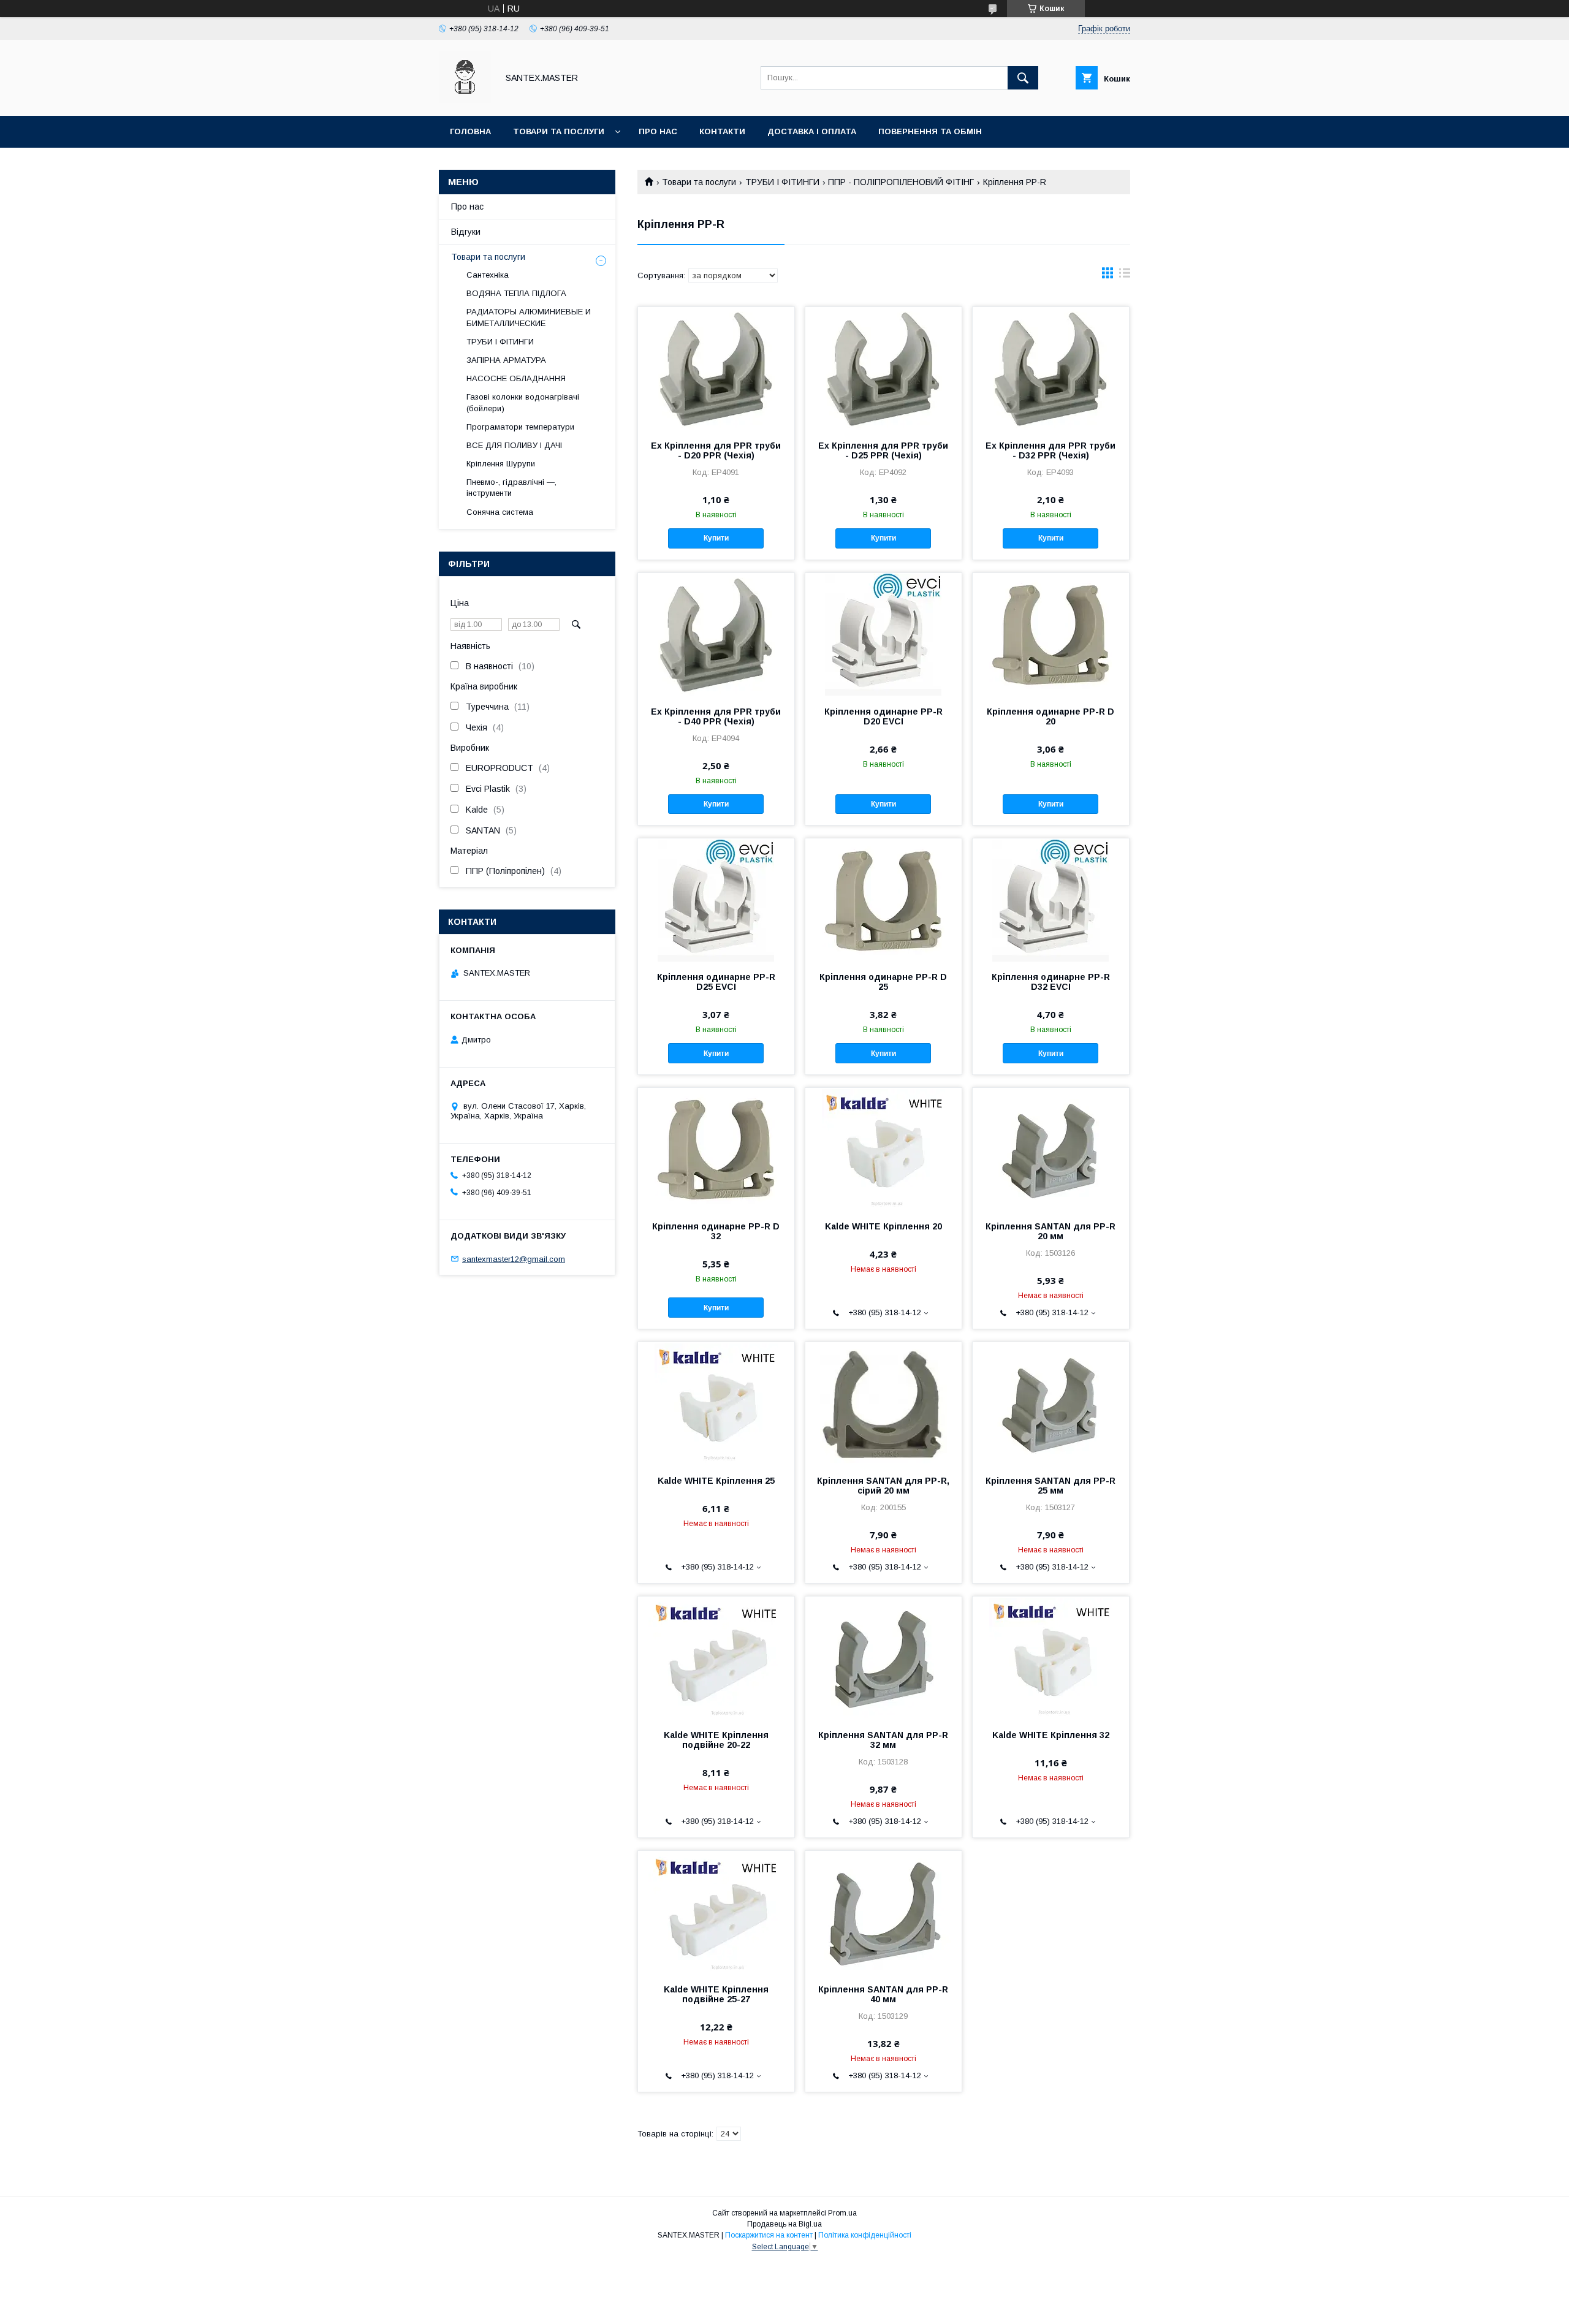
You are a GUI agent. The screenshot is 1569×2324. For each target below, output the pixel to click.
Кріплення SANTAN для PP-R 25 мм (1050, 1486)
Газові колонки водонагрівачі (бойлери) (523, 402)
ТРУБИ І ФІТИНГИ (782, 182)
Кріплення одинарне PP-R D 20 (1050, 716)
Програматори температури (520, 427)
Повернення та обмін (930, 131)
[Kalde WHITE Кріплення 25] (716, 1403)
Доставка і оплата (812, 131)
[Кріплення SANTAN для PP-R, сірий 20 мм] (883, 1403)
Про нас (658, 131)
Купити (716, 538)
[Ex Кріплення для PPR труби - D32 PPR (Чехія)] (1051, 368)
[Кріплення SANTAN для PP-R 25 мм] (1051, 1403)
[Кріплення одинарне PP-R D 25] (883, 900)
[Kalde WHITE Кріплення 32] (1051, 1658)
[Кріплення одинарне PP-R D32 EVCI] (1051, 900)
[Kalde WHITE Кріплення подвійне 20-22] (716, 1658)
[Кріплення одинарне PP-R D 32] (716, 1149)
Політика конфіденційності (865, 2235)
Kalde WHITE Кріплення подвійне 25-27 (716, 1994)
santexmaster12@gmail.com (514, 1259)
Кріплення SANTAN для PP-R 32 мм (883, 1740)
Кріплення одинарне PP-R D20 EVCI (883, 716)
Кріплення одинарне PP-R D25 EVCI (716, 982)
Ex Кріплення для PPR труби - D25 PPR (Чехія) (883, 450)
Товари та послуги (559, 131)
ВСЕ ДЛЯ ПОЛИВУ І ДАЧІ (514, 445)
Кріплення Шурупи (501, 464)
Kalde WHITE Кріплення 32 (1051, 1735)
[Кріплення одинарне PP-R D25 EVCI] (716, 900)
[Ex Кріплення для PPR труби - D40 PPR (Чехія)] (716, 634)
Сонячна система (500, 512)
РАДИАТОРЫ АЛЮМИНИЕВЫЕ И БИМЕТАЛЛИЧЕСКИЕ (529, 317)
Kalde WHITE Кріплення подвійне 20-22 (716, 1740)
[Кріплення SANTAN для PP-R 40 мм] (883, 1912)
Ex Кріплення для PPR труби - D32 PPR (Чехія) (1050, 450)
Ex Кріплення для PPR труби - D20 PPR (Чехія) (716, 450)
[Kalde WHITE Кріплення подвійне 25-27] (716, 1912)
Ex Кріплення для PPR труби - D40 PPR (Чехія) (716, 716)
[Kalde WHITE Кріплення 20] (883, 1149)
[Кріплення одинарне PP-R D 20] (1051, 634)
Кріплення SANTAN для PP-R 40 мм (883, 1994)
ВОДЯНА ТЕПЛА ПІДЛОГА (516, 293)
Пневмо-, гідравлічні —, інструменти (511, 488)
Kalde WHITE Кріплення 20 (883, 1226)
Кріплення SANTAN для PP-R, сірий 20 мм (883, 1486)
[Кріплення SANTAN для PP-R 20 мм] (1051, 1149)
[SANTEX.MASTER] (465, 100)
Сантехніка (488, 275)
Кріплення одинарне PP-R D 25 (883, 982)
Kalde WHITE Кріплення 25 (716, 1481)
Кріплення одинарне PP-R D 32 (716, 1231)
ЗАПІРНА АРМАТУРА (506, 360)
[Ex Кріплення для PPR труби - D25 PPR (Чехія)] (883, 368)
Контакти (722, 131)
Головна (470, 131)
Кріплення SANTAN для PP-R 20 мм (1050, 1231)
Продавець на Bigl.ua (784, 2224)
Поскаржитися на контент (769, 2235)
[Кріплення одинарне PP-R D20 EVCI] (883, 634)
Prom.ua (842, 2213)
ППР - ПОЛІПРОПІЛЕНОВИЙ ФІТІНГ (901, 182)
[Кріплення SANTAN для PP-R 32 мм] (883, 1658)
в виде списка (1125, 276)
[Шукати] (1023, 78)
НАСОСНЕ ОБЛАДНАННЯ (516, 378)
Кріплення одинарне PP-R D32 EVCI (1051, 982)
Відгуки (466, 232)
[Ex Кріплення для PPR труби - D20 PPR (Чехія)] (716, 368)
